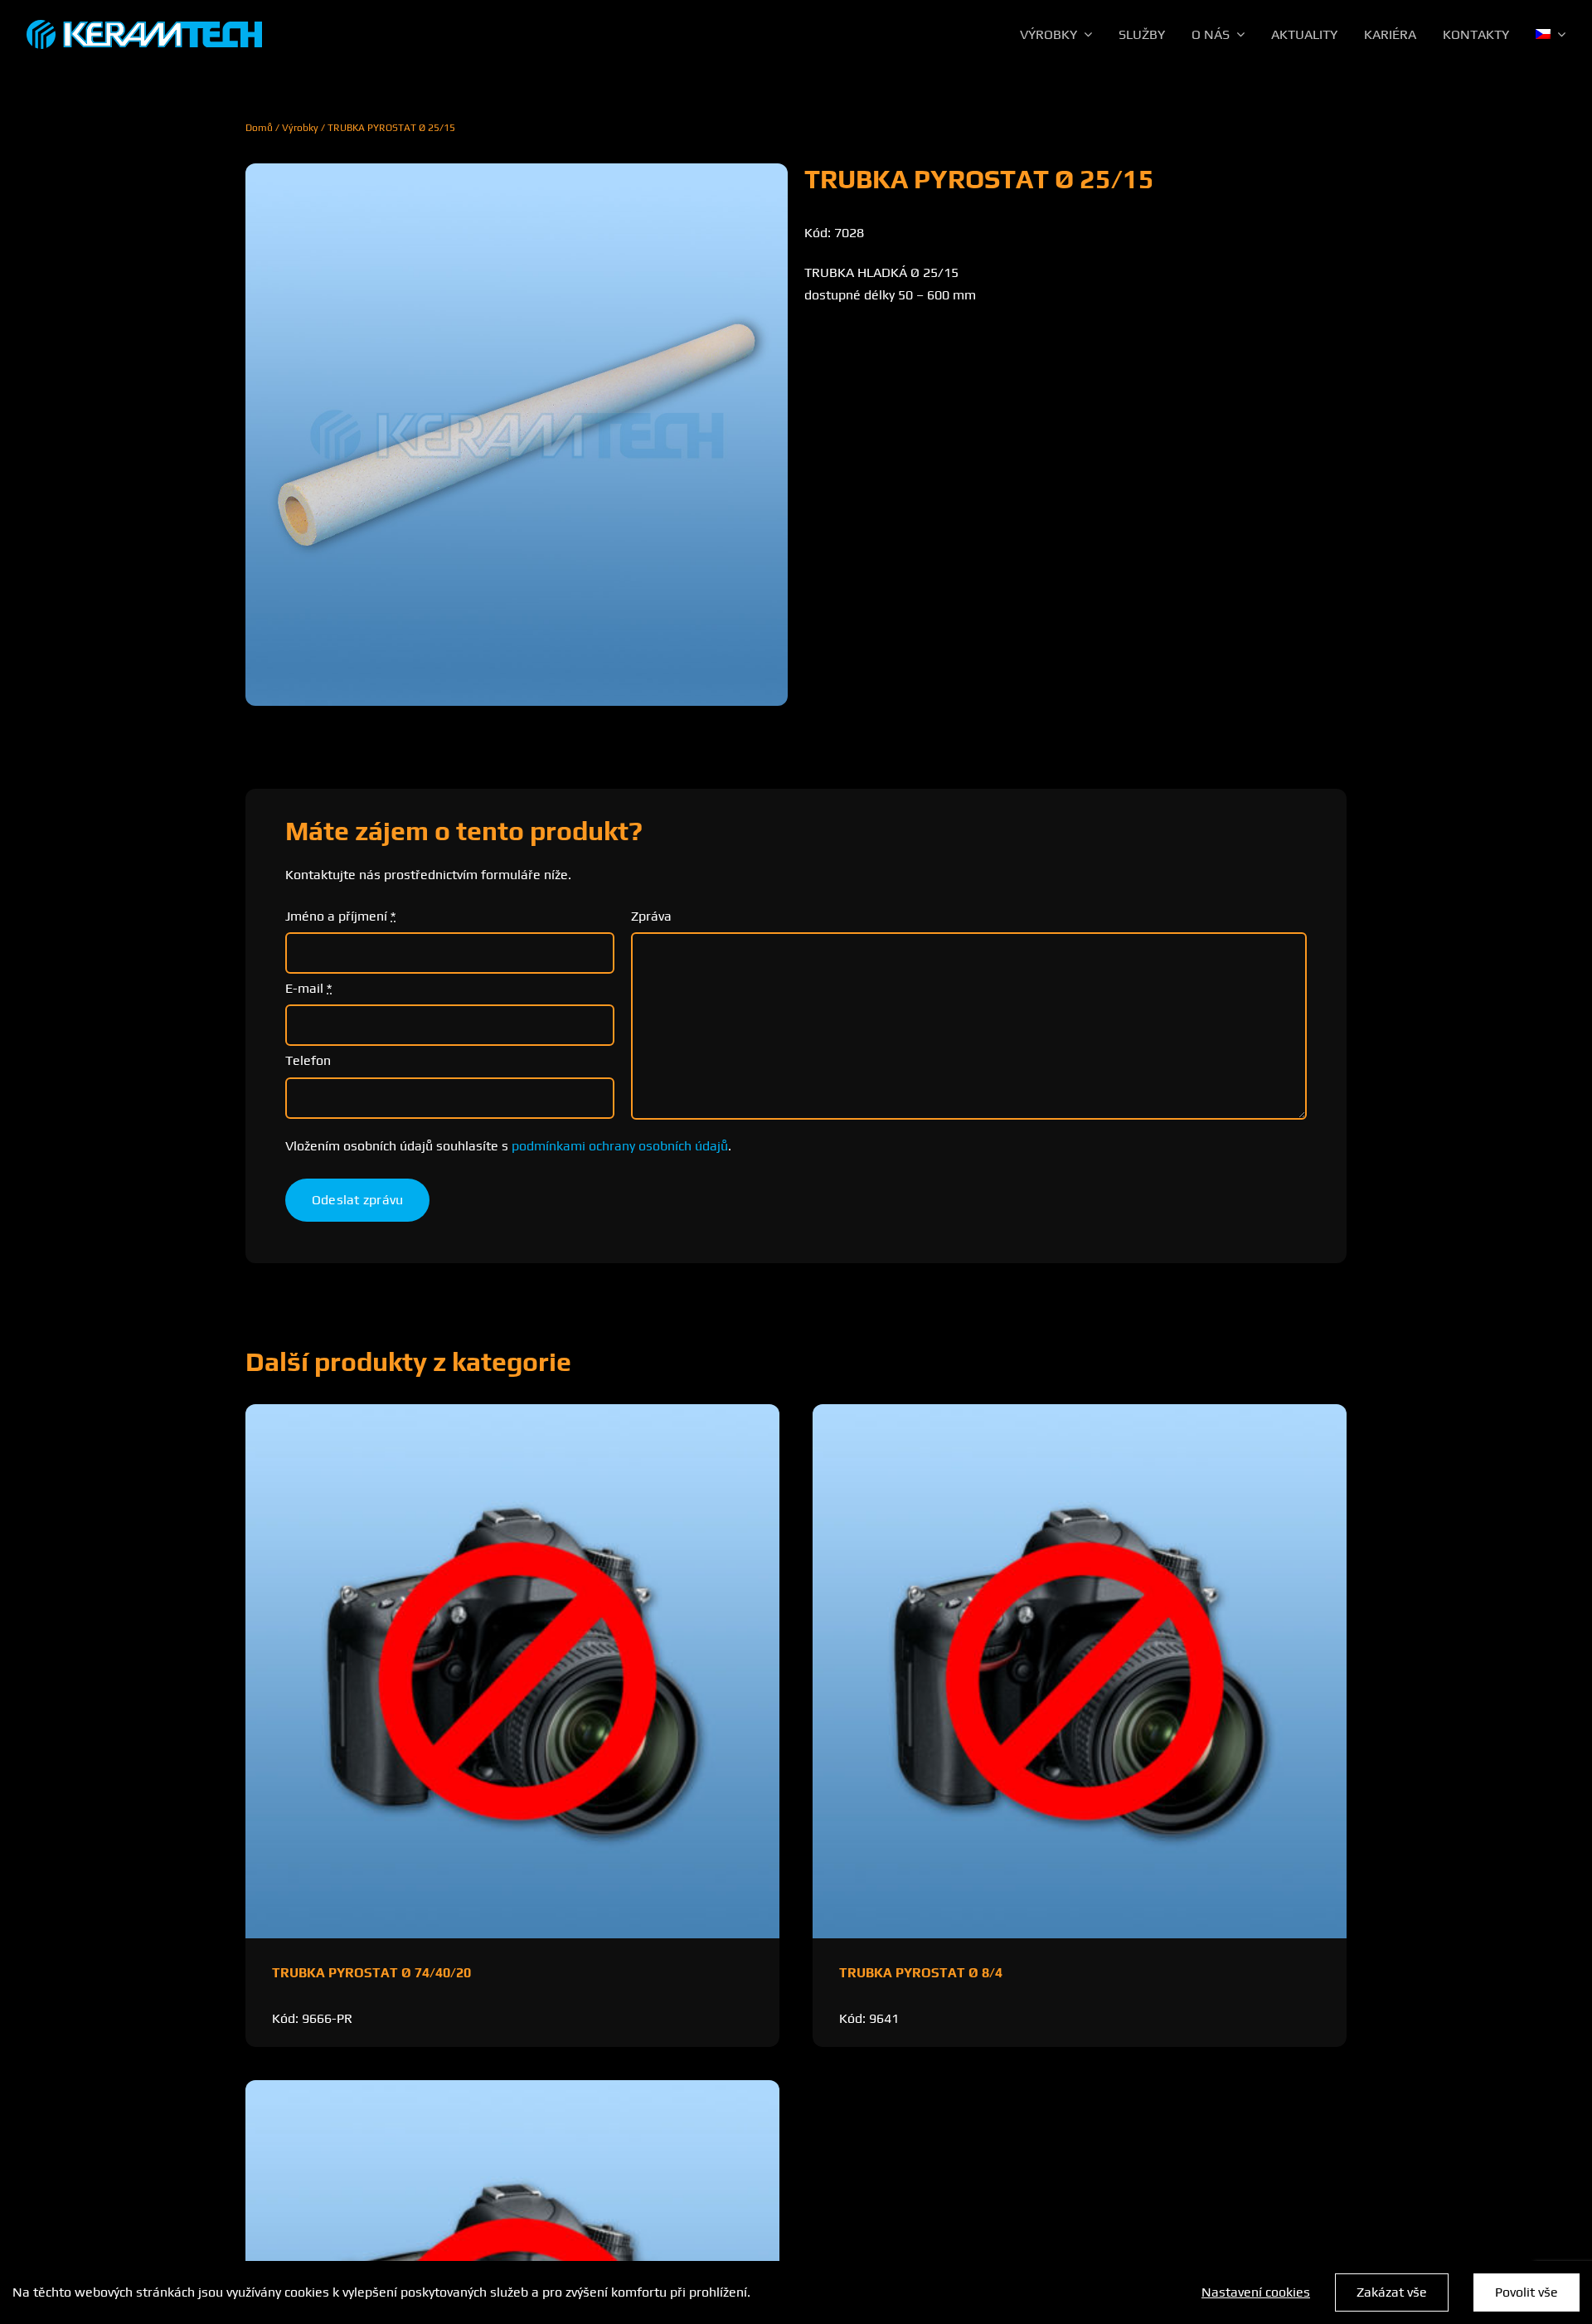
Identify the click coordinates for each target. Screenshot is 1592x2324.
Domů (259, 128)
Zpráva (651, 916)
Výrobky (300, 128)
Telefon (308, 1060)
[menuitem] (1551, 35)
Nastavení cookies (1256, 2292)
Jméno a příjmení (340, 916)
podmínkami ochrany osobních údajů (620, 1146)
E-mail (308, 988)
